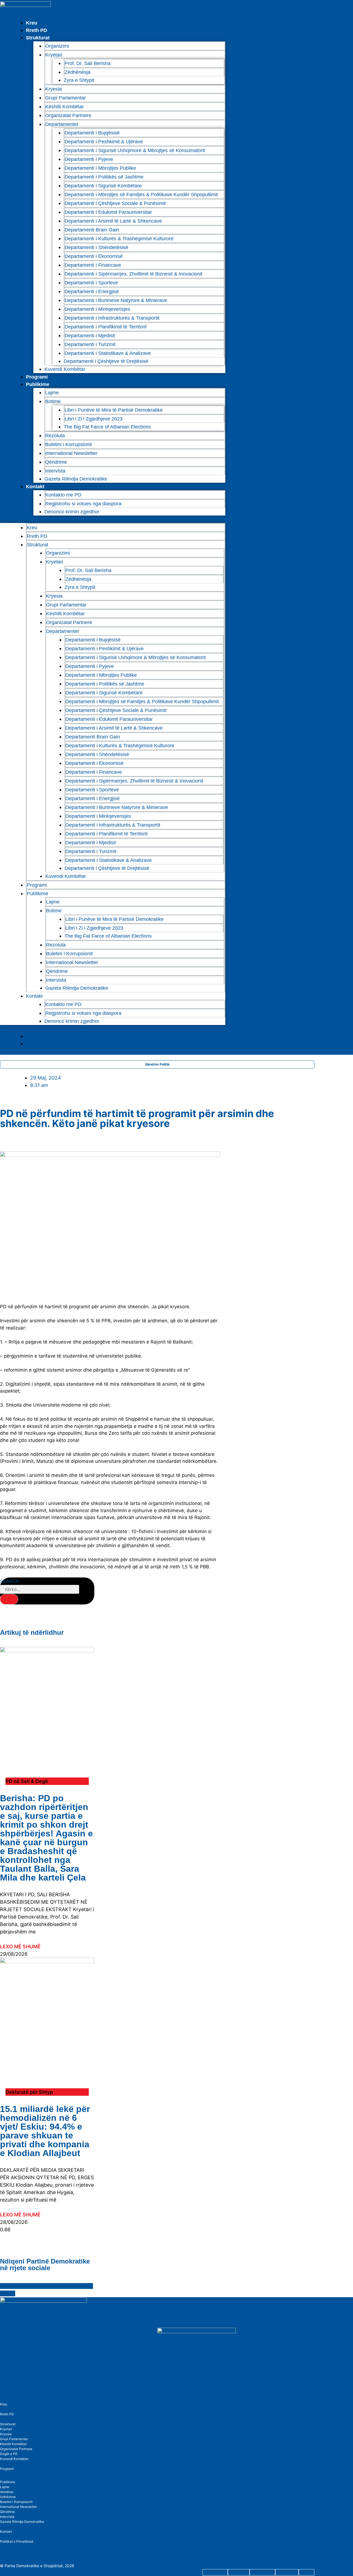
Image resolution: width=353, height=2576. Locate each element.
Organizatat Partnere (68, 115)
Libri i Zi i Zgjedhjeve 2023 (93, 419)
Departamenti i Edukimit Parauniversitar (108, 212)
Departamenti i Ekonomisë (94, 256)
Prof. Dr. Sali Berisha (88, 63)
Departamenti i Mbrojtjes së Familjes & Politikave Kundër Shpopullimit (141, 195)
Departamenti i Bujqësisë (92, 133)
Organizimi (57, 46)
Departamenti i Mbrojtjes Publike (100, 168)
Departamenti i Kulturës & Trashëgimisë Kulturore (119, 239)
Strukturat (8, 2424)
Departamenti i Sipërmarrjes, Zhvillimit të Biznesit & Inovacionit (133, 274)
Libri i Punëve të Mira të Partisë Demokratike (114, 410)
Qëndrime (56, 462)
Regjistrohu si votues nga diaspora (83, 504)
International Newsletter (71, 453)
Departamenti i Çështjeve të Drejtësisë (106, 361)
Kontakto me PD (63, 495)
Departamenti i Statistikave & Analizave (108, 353)
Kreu (32, 23)
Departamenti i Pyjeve (89, 159)
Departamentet (62, 124)
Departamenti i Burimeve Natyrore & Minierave (116, 300)
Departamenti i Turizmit (90, 344)
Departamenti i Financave (93, 265)
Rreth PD (37, 30)
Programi (37, 377)
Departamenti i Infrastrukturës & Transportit (112, 318)
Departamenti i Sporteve (91, 283)
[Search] (9, 1599)
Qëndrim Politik (157, 1064)
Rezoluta (55, 436)
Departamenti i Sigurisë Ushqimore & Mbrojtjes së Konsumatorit (135, 150)
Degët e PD (9, 2454)
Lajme (52, 393)
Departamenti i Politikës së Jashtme (104, 177)
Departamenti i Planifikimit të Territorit (106, 327)
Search (10, 1581)
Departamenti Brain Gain (92, 230)
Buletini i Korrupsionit (69, 444)
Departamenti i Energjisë (92, 292)
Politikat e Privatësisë (17, 2541)
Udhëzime (8, 2497)
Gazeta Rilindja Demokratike (76, 479)
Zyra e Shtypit (79, 80)
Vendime (7, 2492)
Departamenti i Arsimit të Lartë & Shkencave (113, 221)
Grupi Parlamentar (65, 98)
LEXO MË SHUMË (20, 1947)
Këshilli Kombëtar (65, 107)
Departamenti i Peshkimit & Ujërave (104, 142)
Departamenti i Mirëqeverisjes (97, 309)
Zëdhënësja (77, 72)
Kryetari (6, 2429)
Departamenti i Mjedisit (90, 336)
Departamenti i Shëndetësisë (96, 247)
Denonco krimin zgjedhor (72, 512)
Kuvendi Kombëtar (65, 369)
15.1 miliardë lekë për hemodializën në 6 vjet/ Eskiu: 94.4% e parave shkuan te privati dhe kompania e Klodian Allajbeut (45, 2131)
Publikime (38, 384)
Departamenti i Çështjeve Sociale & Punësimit (115, 203)
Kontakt (35, 487)
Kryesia (54, 89)
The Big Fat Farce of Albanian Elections (107, 427)
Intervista (55, 471)
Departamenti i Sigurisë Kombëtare (103, 186)
